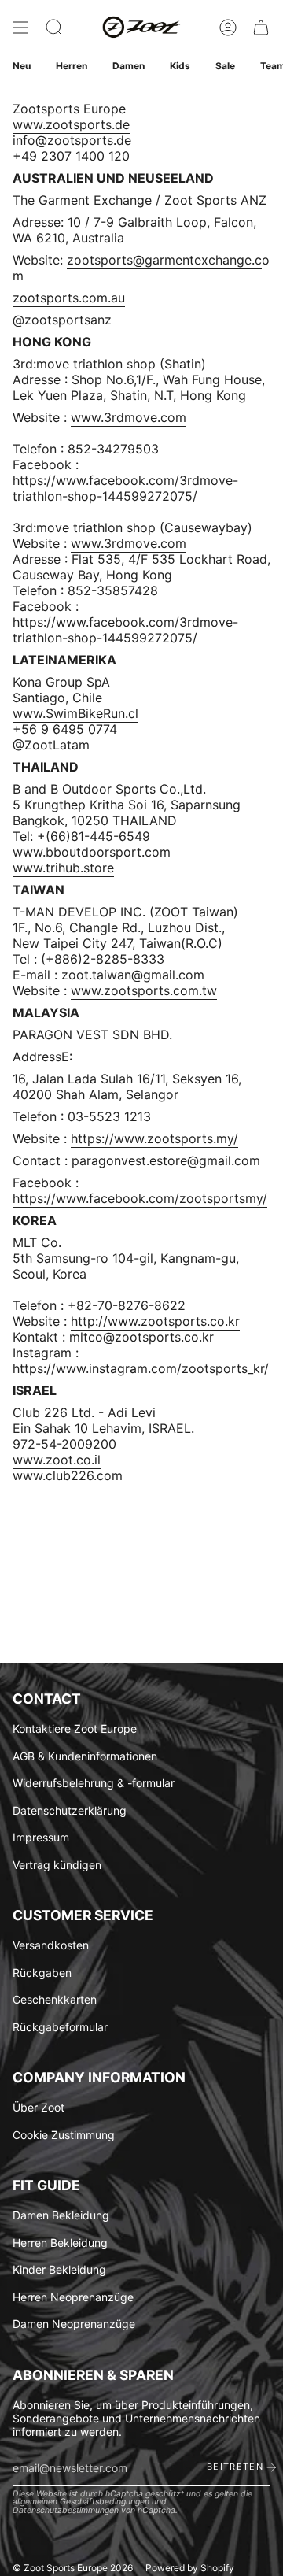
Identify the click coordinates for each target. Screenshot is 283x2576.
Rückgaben (42, 1973)
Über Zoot (39, 2107)
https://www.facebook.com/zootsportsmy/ (140, 1198)
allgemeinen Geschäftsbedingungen (81, 2502)
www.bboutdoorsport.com (92, 852)
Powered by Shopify (190, 2568)
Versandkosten (51, 1945)
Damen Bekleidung (61, 2215)
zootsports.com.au (69, 298)
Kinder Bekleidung (59, 2269)
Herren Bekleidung (60, 2243)
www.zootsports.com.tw (144, 990)
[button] (54, 28)
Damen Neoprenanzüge (74, 2324)
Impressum (41, 1837)
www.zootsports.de (71, 124)
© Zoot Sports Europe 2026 (73, 2568)
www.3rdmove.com (129, 417)
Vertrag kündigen (57, 1865)
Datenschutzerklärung (70, 1810)
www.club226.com (68, 1475)
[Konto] (228, 28)
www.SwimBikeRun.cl (75, 713)
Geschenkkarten (55, 1999)
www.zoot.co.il (57, 1460)
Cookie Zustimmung (64, 2135)
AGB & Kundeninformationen (85, 1756)
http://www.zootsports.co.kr (155, 1321)
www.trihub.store (63, 868)
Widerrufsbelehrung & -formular (94, 1783)
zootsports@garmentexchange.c (164, 260)
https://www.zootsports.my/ (154, 1138)
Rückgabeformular (60, 2027)
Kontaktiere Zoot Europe (75, 1728)
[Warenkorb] (261, 28)
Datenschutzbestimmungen (66, 2510)
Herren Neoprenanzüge (73, 2297)
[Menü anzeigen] (20, 28)
